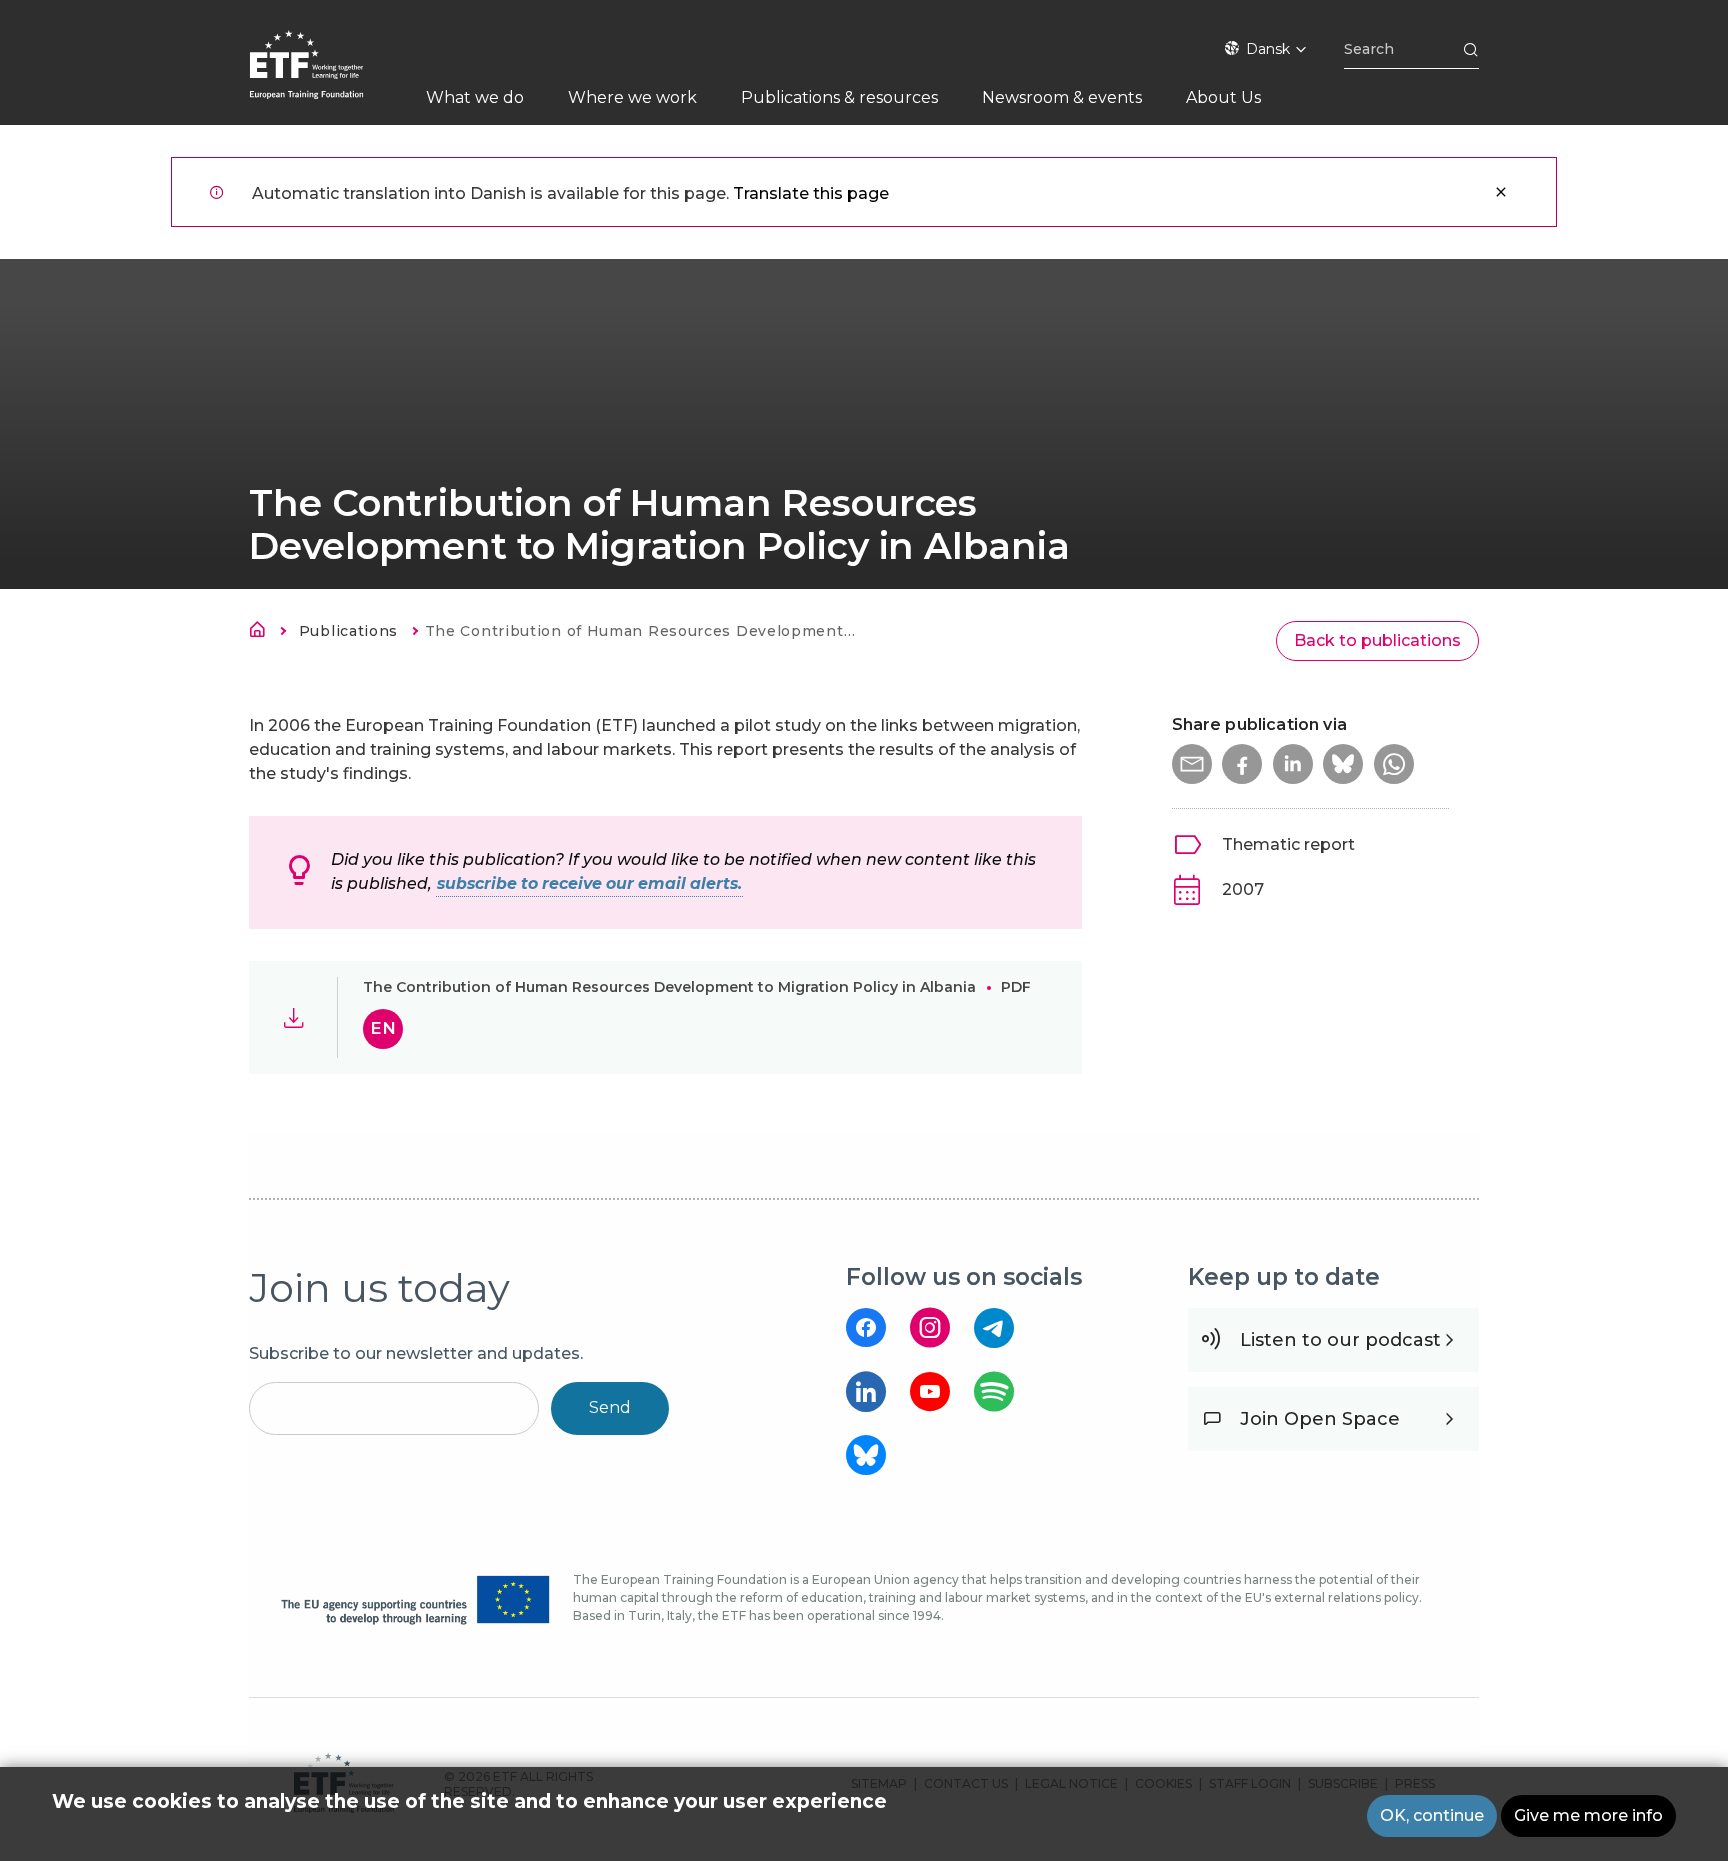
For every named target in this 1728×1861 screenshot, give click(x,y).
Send (610, 1407)
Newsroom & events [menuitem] (1062, 97)
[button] (1192, 764)
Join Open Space (1320, 1419)
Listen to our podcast (1340, 1340)
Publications (348, 631)
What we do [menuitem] (475, 97)
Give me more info (1588, 1815)
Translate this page (811, 193)
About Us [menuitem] (1223, 97)
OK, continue (1432, 1815)
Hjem (263, 633)
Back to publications (1377, 640)
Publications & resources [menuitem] (839, 97)
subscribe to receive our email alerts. (589, 883)
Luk (1501, 192)
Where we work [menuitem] (632, 97)
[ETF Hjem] (326, 77)
